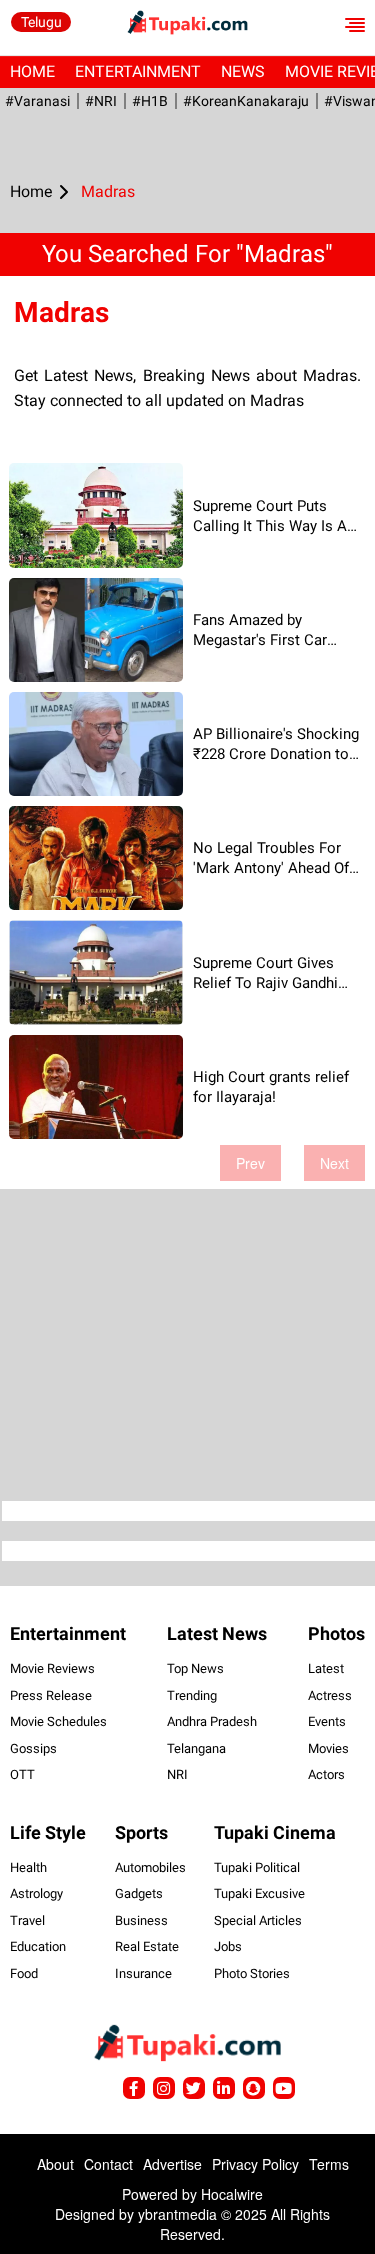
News (243, 71)
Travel (27, 1920)
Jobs (228, 1946)
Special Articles (258, 1920)
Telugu (41, 22)
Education (38, 1946)
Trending (192, 1695)
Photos (336, 1633)
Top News (195, 1668)
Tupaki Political (257, 1867)
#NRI (101, 101)
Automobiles (150, 1867)
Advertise (172, 2164)
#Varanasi (37, 101)
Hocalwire (232, 2194)
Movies (328, 1748)
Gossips (33, 1748)
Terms (329, 2164)
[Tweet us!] (164, 2088)
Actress (330, 1695)
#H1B (150, 101)
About (55, 2164)
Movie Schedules (58, 1721)
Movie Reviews (52, 1668)
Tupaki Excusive (259, 1893)
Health (28, 1867)
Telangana (196, 1748)
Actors (326, 1774)
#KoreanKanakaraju (246, 101)
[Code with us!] (254, 2088)
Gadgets (139, 1893)
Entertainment (138, 71)
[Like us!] (134, 2088)
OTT (22, 1774)
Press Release (51, 1695)
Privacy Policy (255, 2164)
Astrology (36, 1893)
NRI (177, 1774)
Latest (326, 1668)
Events (327, 1721)
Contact (108, 2164)
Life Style (48, 1832)
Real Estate (147, 1946)
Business (141, 1920)
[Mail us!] (284, 2088)
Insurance (143, 1973)
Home (32, 71)
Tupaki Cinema (275, 1832)
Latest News (217, 1633)
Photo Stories (252, 1973)
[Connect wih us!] (224, 2088)
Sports (141, 1832)
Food (24, 1973)
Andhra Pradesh (212, 1721)
